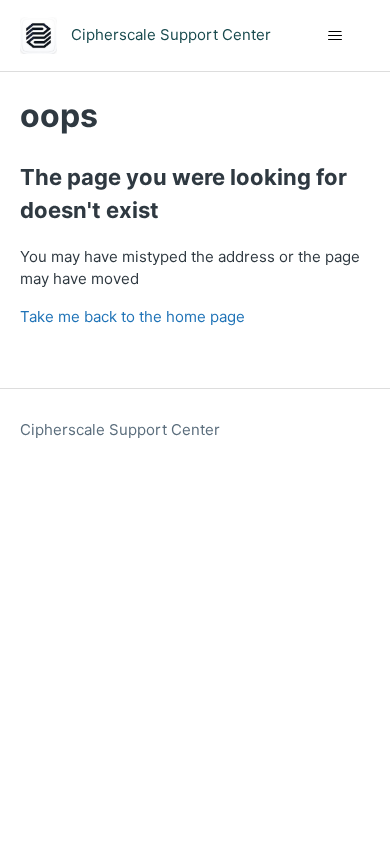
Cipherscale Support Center (120, 429)
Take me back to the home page (132, 316)
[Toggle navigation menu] (335, 36)
